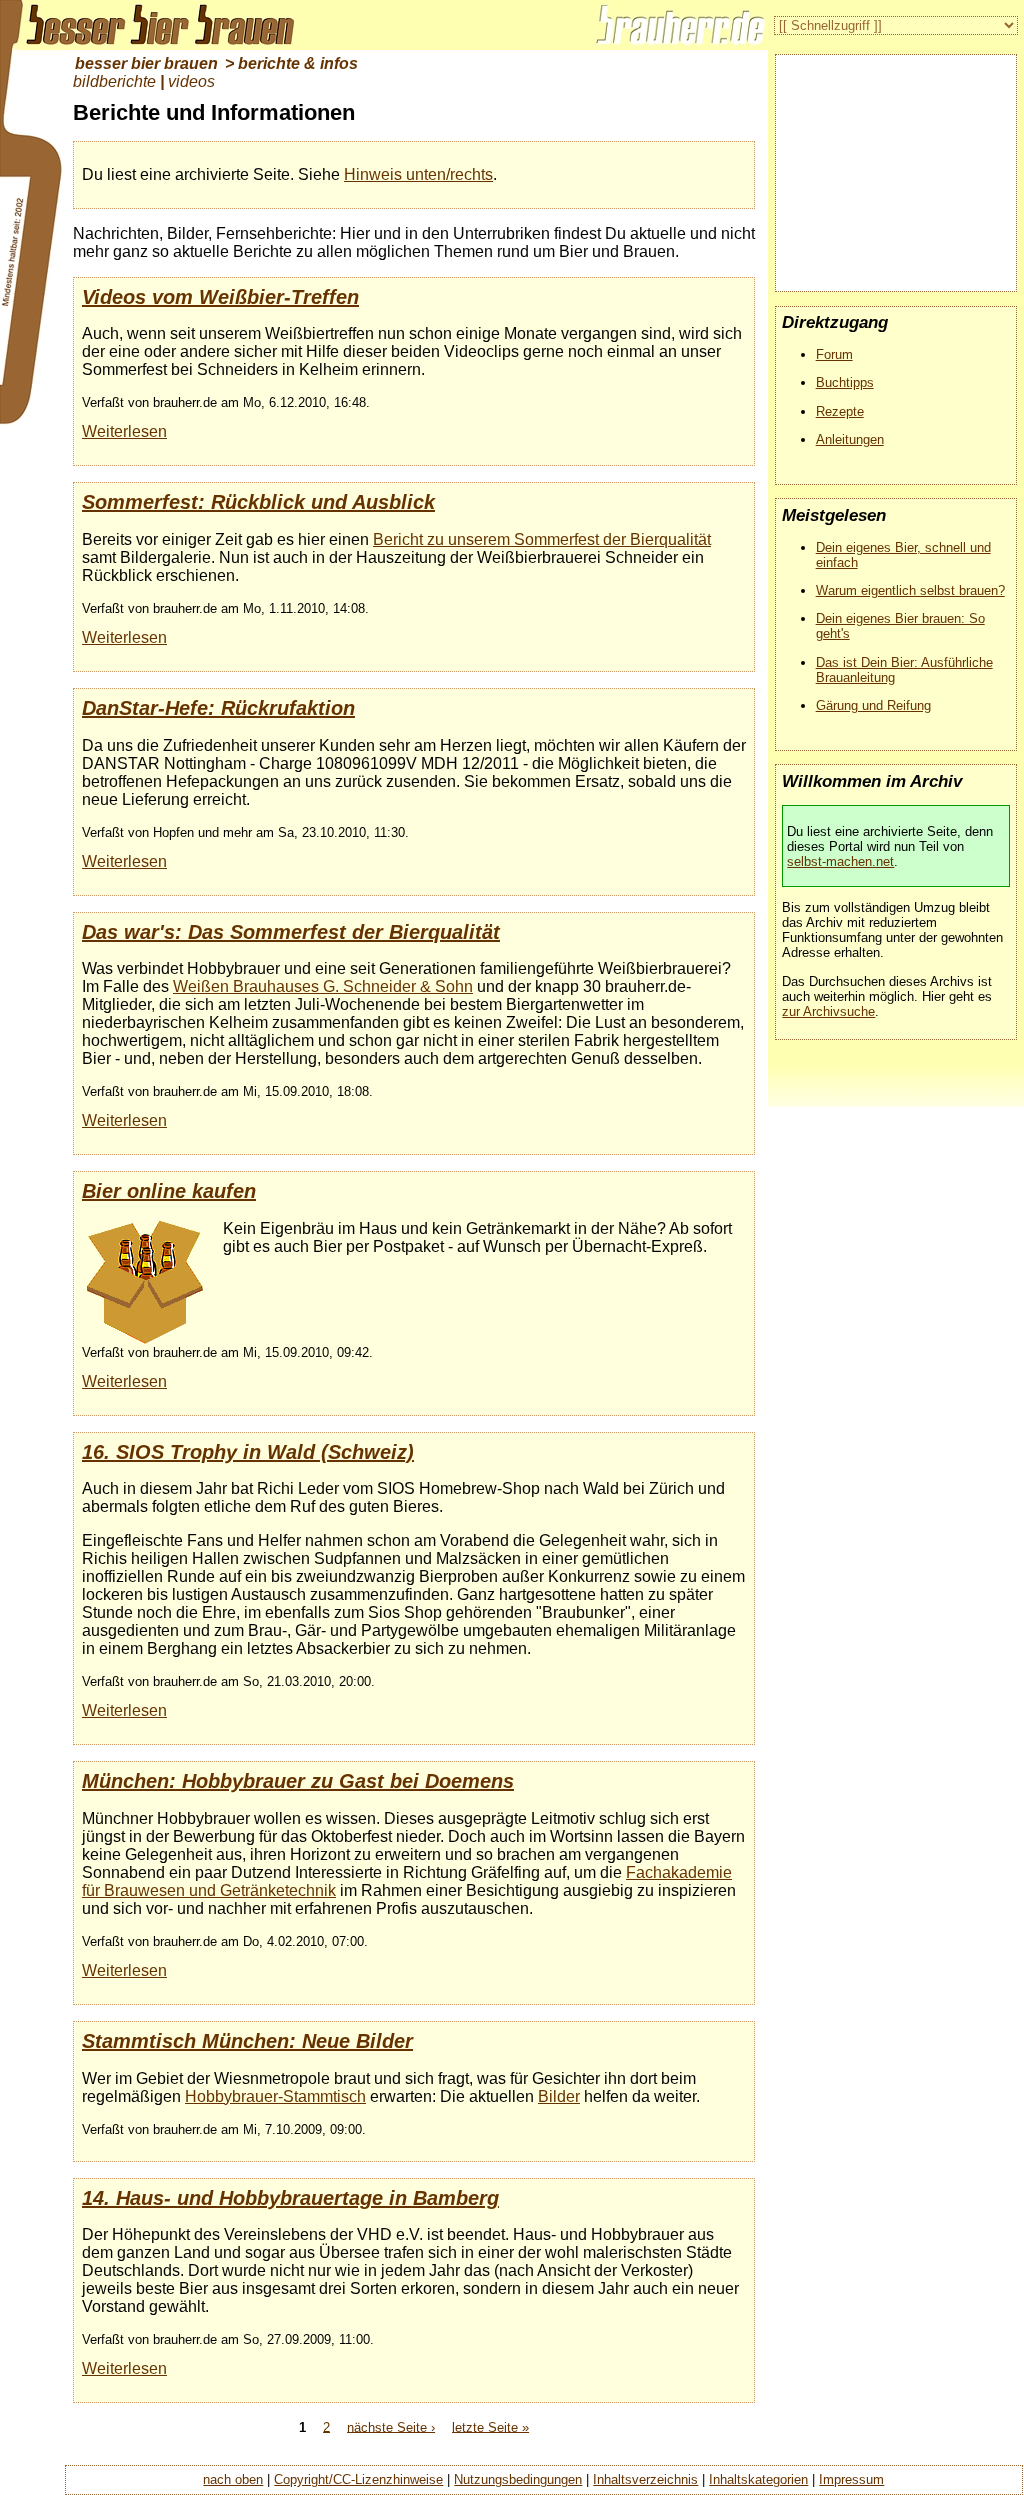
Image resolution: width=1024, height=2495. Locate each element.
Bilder (559, 2096)
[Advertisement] (896, 165)
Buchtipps (845, 382)
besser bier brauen (146, 63)
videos (191, 81)
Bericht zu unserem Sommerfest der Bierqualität (542, 539)
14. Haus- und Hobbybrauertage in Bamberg (290, 2198)
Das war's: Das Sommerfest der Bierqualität (291, 932)
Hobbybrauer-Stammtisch (275, 2096)
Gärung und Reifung (873, 705)
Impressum (851, 2479)
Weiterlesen (124, 431)
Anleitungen (850, 439)
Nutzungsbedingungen (518, 2479)
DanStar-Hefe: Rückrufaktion (218, 708)
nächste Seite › (391, 2426)
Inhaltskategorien (758, 2479)
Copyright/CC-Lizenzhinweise (358, 2479)
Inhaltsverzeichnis (645, 2479)
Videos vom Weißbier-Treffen (220, 297)
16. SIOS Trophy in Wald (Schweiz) (248, 1452)
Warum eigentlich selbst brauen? (910, 590)
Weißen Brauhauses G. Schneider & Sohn (323, 986)
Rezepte (840, 411)
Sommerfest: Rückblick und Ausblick (258, 502)
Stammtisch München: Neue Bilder (247, 2041)
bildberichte (114, 81)
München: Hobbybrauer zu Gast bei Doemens (298, 1781)
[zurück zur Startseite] (150, 25)
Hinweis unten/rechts (418, 174)
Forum (834, 354)
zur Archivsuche (828, 1011)
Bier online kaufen (169, 1191)
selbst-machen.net (840, 861)
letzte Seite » (490, 2426)
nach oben (233, 2479)
